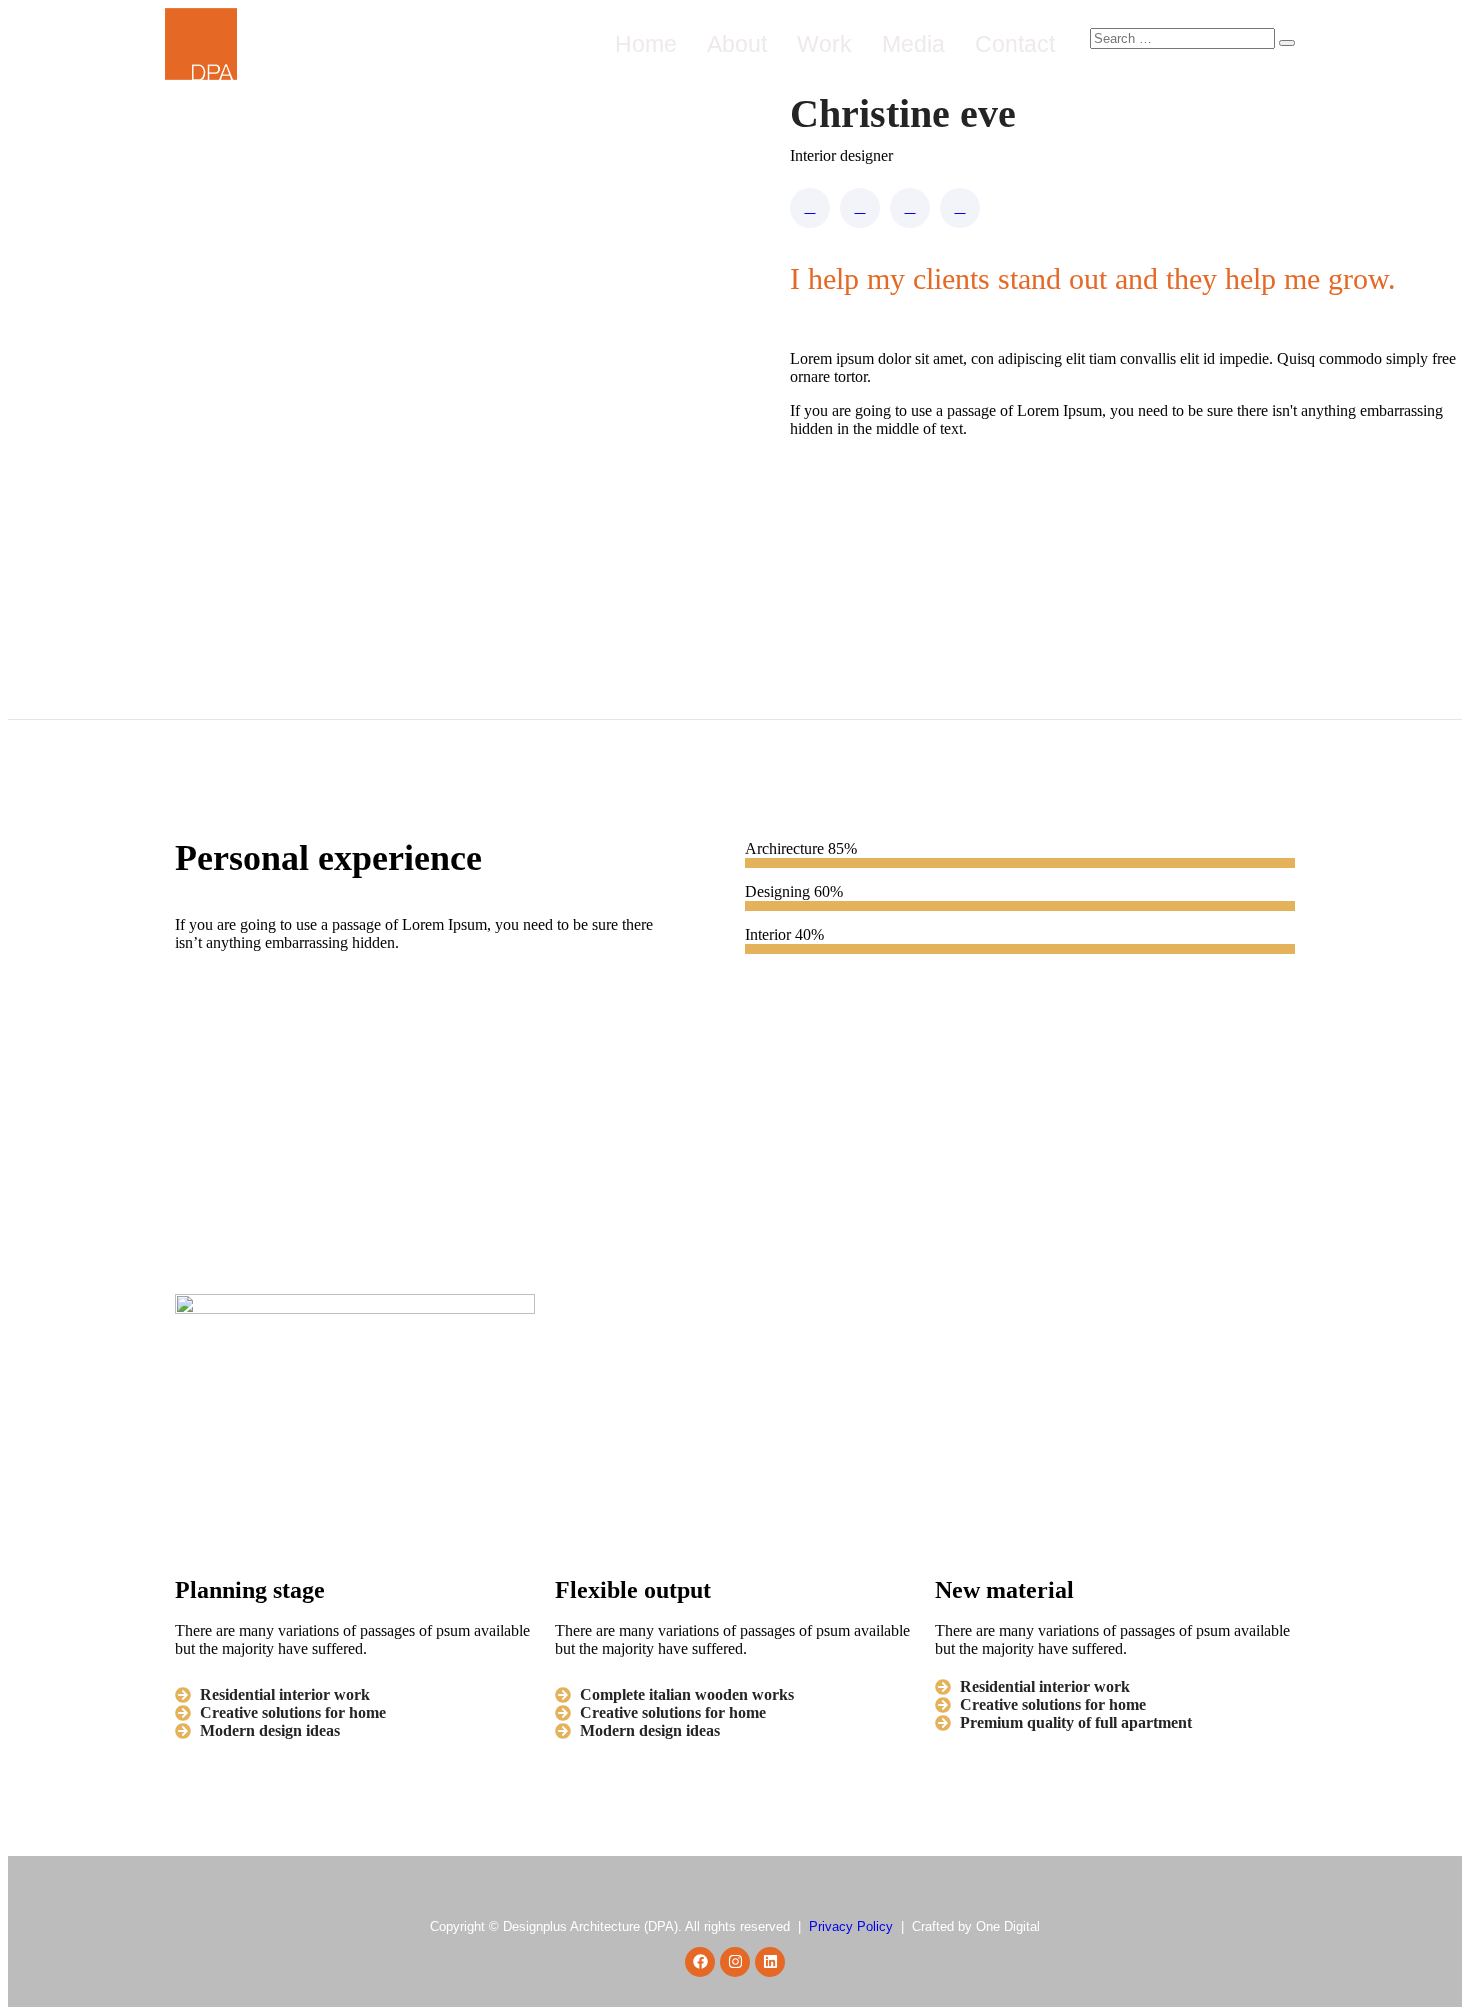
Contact (1015, 44)
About (737, 44)
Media (913, 44)
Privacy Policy (851, 1926)
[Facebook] (700, 1962)
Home (646, 44)
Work (824, 44)
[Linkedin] (770, 1962)
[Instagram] (735, 1962)
